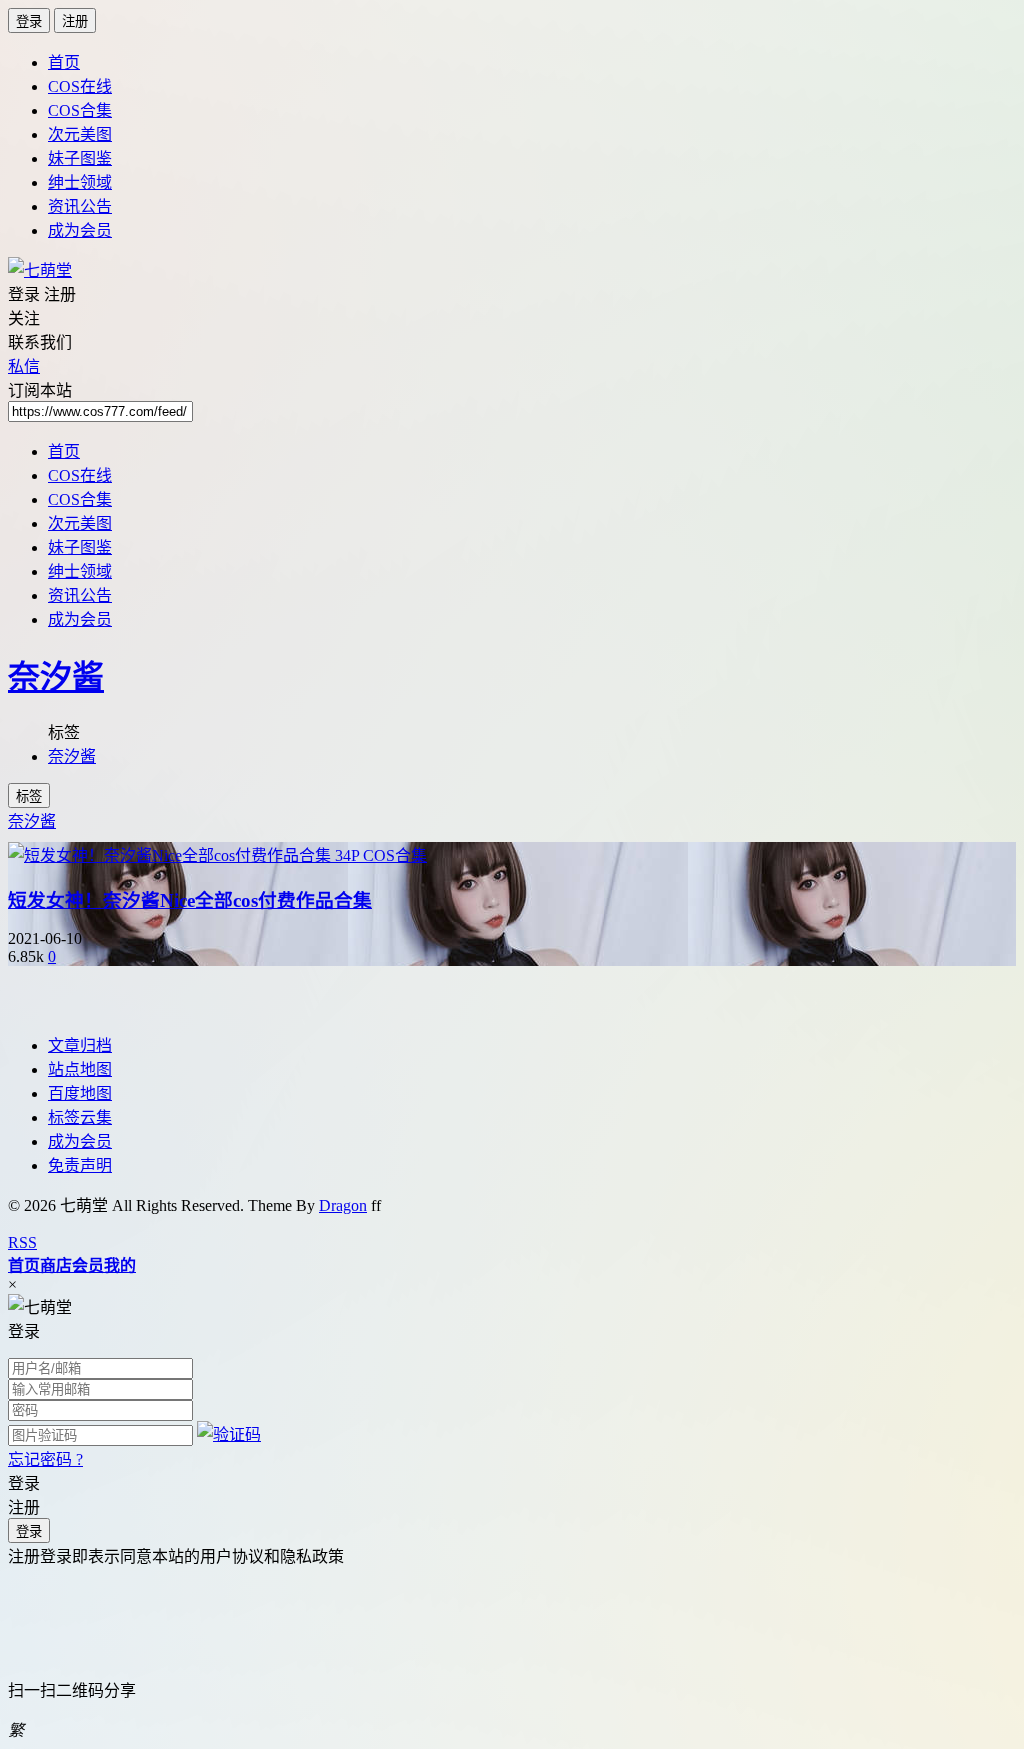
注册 (75, 21)
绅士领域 (80, 182)
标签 (29, 796)
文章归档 (80, 1045)
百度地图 (80, 1093)
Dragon (343, 1205)
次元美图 (80, 134)
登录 (29, 21)
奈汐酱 (56, 677)
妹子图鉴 (80, 158)
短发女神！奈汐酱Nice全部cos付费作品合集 (190, 900)
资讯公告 (80, 206)
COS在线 (80, 86)
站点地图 (80, 1069)
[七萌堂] (40, 270)
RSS (22, 1242)
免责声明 (80, 1165)
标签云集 (80, 1117)
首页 (64, 62)
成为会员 (80, 230)
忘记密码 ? (45, 1459)
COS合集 (80, 110)
